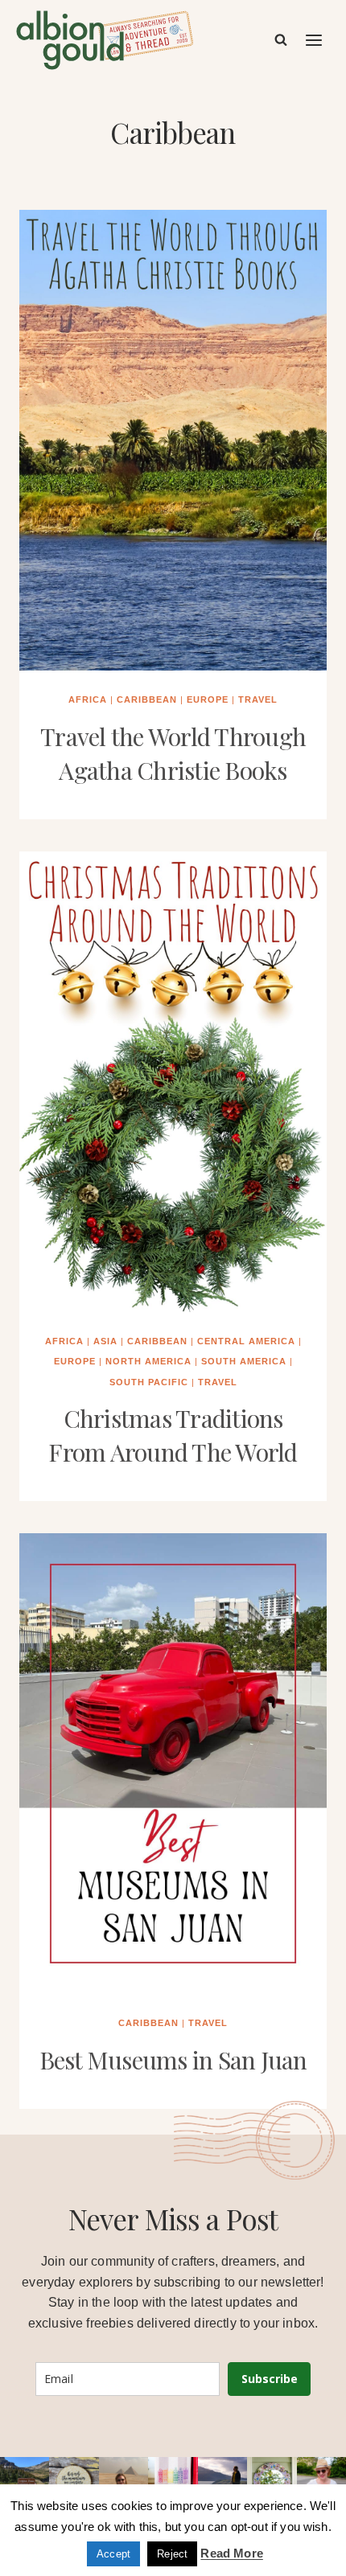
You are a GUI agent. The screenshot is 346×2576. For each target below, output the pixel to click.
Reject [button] (172, 2554)
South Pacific (149, 1382)
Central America (246, 1341)
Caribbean (147, 699)
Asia (105, 1341)
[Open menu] (315, 40)
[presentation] (173, 440)
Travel (258, 699)
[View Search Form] (281, 40)
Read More (231, 2553)
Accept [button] (113, 2554)
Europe (208, 699)
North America (148, 1361)
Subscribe (270, 2379)
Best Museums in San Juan (173, 2060)
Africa (88, 699)
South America (244, 1361)
